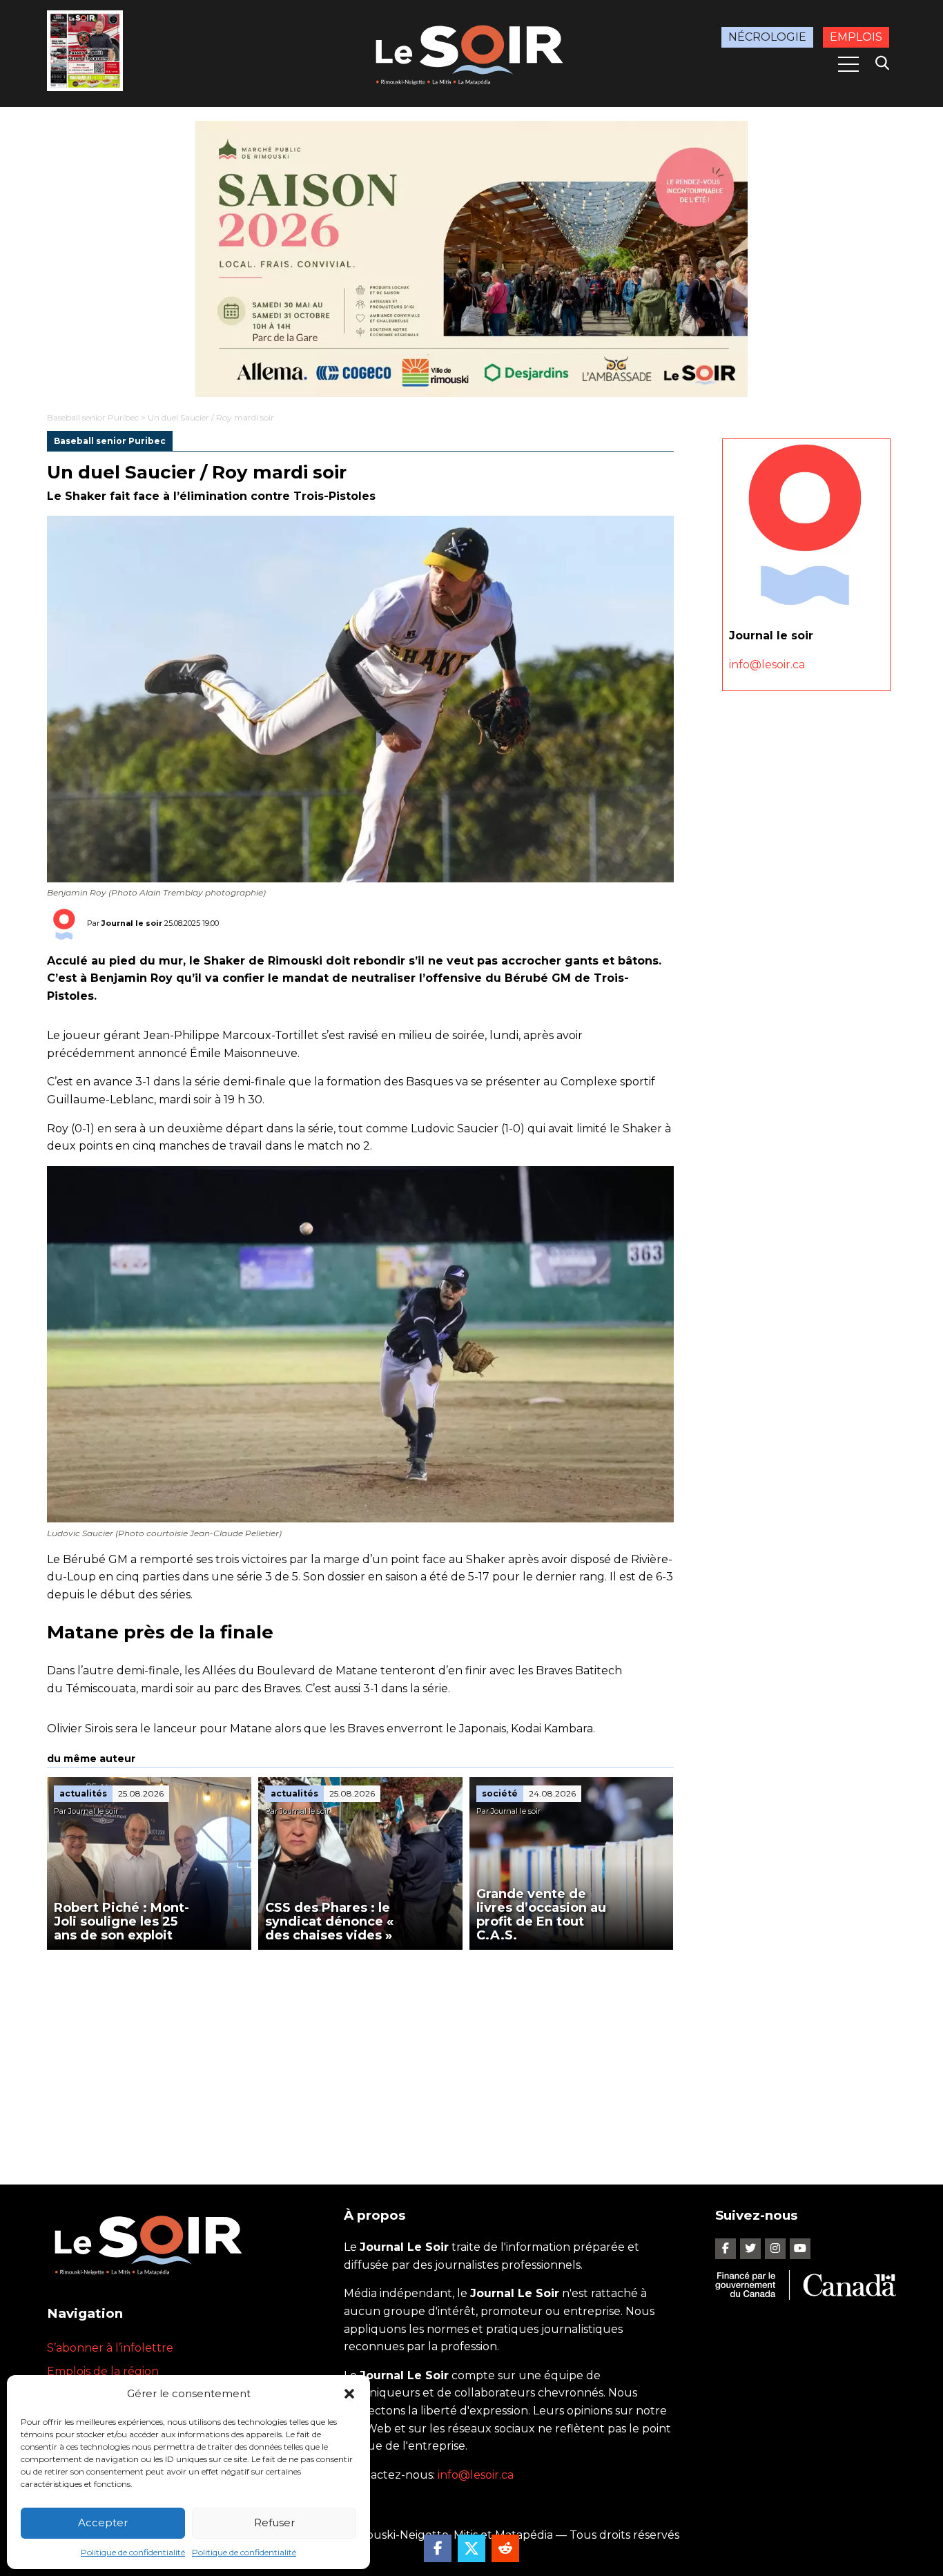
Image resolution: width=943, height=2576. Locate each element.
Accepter (103, 2522)
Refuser (274, 2522)
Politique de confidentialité (133, 2552)
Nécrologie (767, 37)
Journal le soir (132, 922)
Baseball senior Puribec (93, 417)
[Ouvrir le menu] (848, 64)
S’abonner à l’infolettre (110, 2348)
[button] (349, 2394)
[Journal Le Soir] (471, 52)
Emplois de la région (103, 2371)
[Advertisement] (360, 2053)
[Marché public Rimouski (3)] (471, 259)
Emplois (856, 37)
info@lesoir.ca (767, 664)
